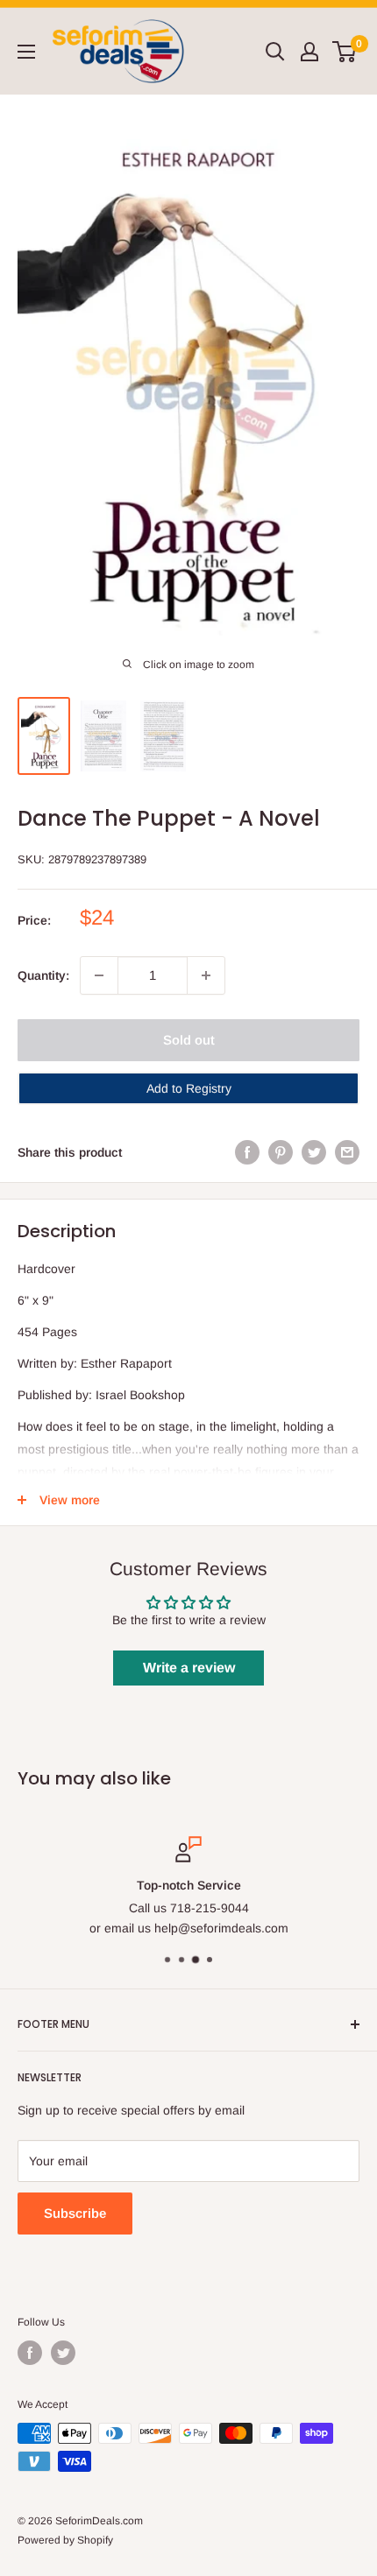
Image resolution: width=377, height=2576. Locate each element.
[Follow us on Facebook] (30, 2353)
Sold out (189, 1040)
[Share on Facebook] (247, 1152)
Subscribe (75, 2213)
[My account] (309, 52)
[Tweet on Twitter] (314, 1152)
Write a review (189, 1668)
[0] (345, 52)
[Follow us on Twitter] (63, 2353)
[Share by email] (347, 1152)
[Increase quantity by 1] (206, 975)
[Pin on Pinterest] (281, 1152)
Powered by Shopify (65, 2540)
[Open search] (275, 52)
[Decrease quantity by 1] (99, 975)
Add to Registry (189, 1088)
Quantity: (43, 975)
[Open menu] (26, 52)
